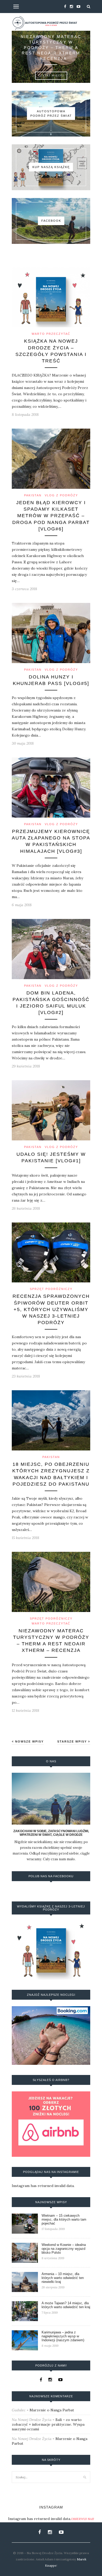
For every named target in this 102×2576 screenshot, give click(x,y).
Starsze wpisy (73, 1741)
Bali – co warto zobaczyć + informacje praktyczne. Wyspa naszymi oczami (48, 2424)
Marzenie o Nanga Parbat (52, 2410)
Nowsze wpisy (29, 1741)
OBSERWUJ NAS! (83, 2519)
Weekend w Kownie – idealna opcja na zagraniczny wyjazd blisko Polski (64, 2249)
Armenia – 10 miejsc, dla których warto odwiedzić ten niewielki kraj (63, 2278)
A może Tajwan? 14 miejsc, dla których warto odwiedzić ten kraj (66, 2305)
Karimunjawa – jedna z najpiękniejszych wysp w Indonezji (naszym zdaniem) (63, 2336)
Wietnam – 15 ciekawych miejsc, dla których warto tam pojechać (64, 2219)
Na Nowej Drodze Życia (32, 2420)
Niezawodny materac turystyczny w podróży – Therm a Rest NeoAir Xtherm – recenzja (51, 48)
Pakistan (33, 495)
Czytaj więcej (51, 76)
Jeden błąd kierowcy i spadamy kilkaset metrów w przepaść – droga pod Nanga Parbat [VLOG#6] (51, 516)
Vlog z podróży (61, 495)
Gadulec (19, 2410)
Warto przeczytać (51, 334)
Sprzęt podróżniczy (51, 1289)
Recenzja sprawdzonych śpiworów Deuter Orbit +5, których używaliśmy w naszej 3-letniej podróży (51, 1309)
